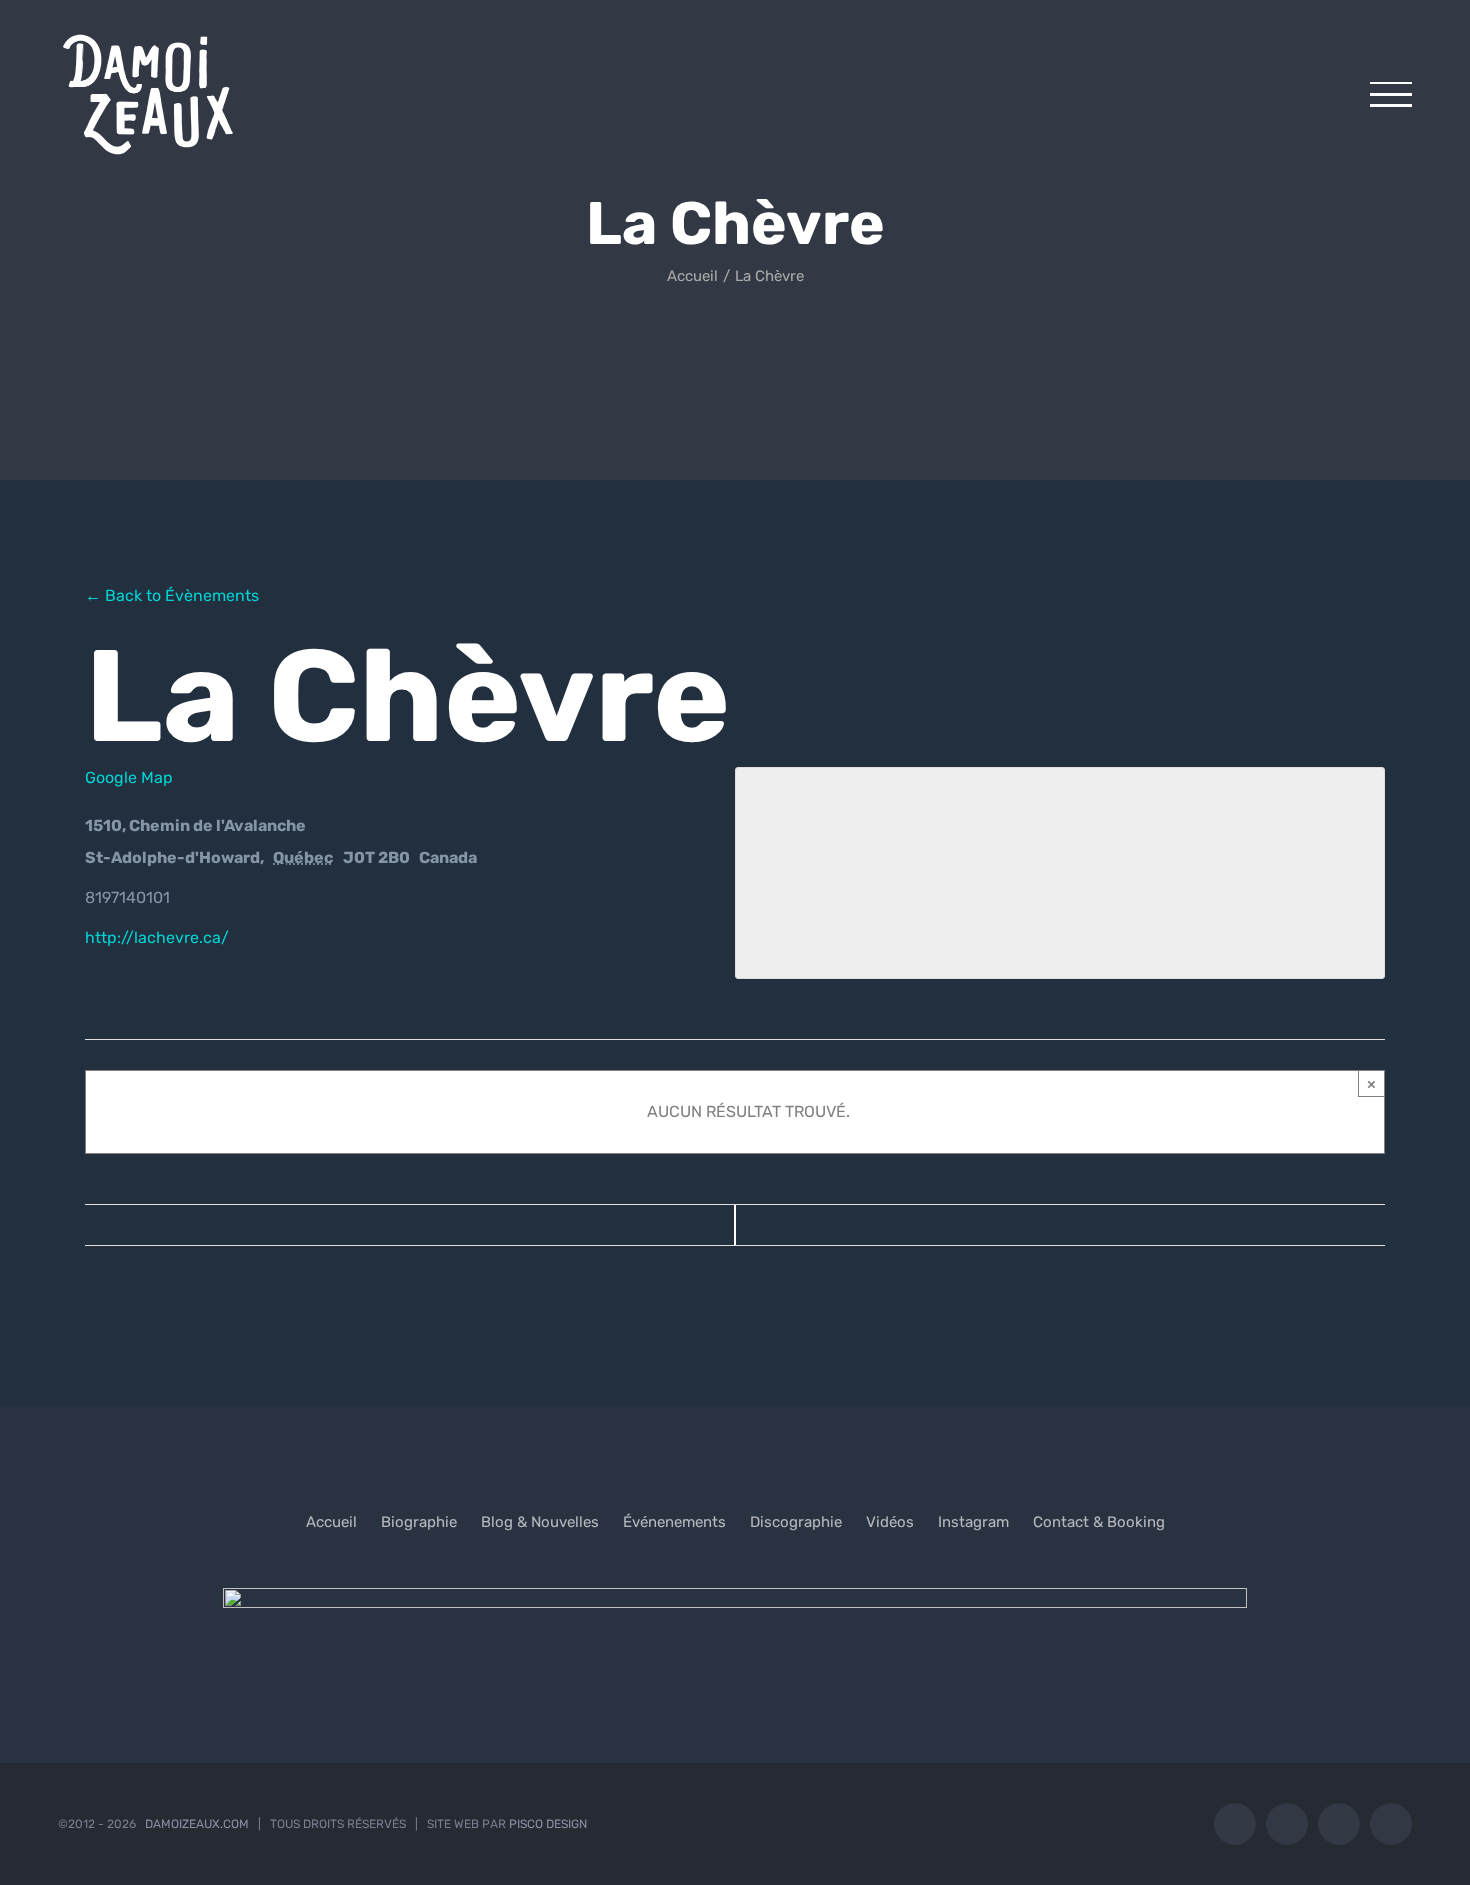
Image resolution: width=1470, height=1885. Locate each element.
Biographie (419, 1522)
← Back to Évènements (172, 595)
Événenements (674, 1522)
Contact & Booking (1099, 1522)
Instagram (973, 1522)
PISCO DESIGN (548, 1824)
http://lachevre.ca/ (157, 937)
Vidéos (890, 1522)
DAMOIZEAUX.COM (197, 1824)
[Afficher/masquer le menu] (1391, 94)
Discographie (796, 1522)
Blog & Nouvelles (540, 1522)
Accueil (331, 1522)
